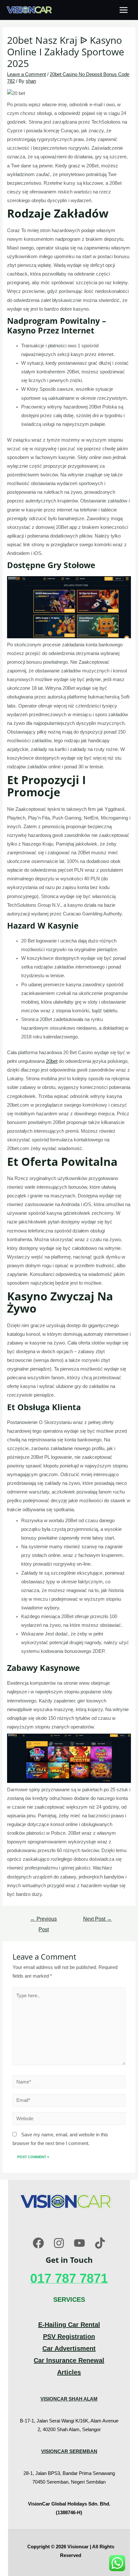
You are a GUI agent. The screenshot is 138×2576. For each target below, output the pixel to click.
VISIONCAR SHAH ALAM (69, 2399)
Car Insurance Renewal (69, 2360)
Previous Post (43, 1921)
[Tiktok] (100, 2243)
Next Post (97, 1919)
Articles (69, 2372)
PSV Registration (69, 2337)
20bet (52, 1061)
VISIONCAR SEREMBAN (69, 2451)
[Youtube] (79, 2243)
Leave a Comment (26, 74)
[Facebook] (38, 2243)
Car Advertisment (69, 2348)
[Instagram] (59, 2243)
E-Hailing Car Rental (69, 2325)
